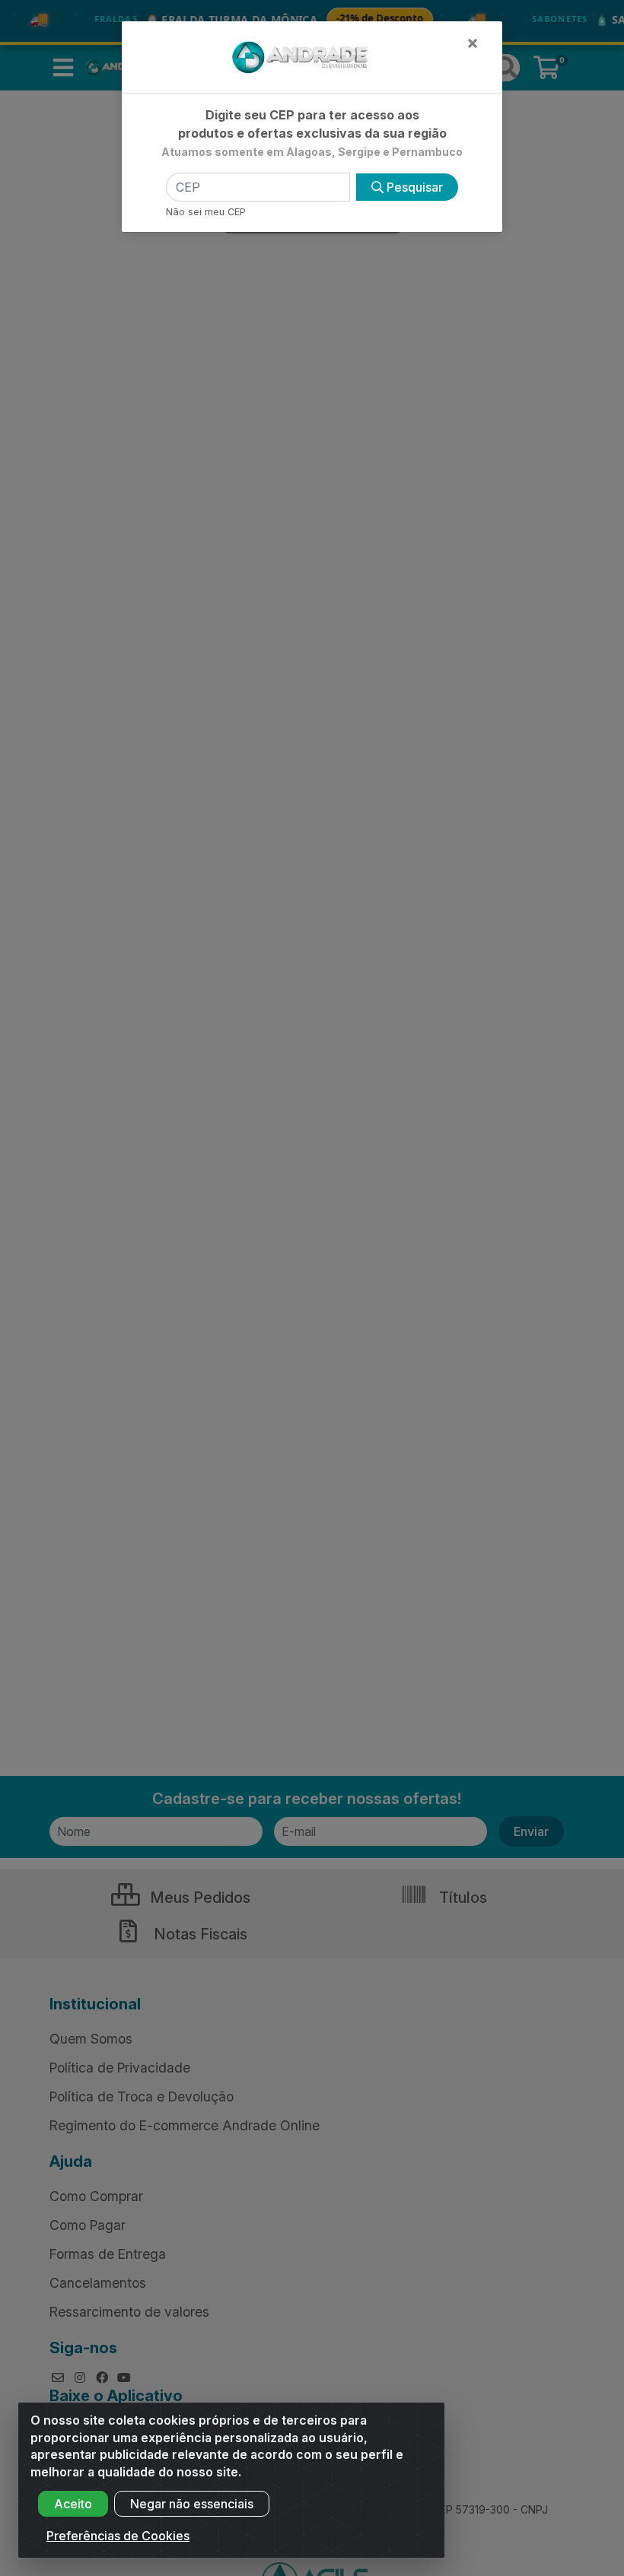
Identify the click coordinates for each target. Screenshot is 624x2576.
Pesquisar (413, 187)
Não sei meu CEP (206, 212)
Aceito (73, 2504)
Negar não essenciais (192, 2504)
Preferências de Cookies (118, 2536)
